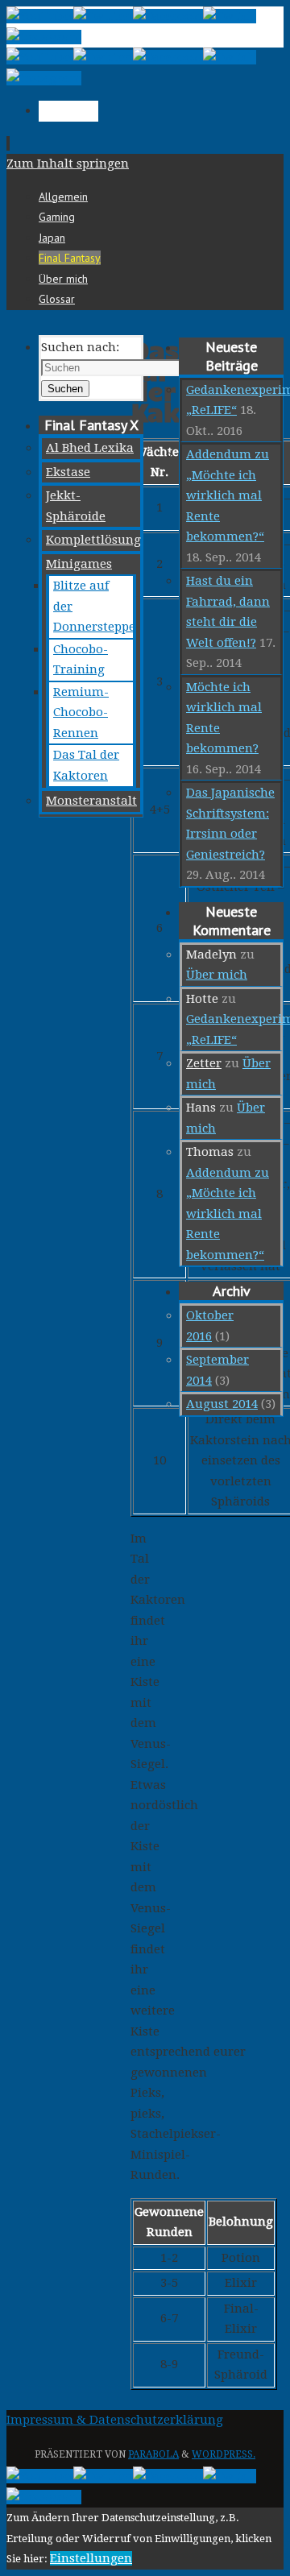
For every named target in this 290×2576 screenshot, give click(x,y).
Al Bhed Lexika (90, 448)
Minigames (79, 564)
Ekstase (68, 472)
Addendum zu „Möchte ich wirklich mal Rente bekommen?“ (228, 495)
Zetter (204, 1063)
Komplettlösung (93, 540)
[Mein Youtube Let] (40, 16)
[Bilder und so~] (44, 37)
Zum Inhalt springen (68, 164)
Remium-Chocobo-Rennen (81, 712)
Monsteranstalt (91, 801)
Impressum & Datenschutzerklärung (115, 2420)
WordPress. (224, 2454)
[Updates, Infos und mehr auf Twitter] (103, 16)
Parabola (153, 2454)
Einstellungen (91, 2558)
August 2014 (222, 1404)
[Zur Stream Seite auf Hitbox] (230, 16)
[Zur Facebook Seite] (168, 16)
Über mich (217, 975)
